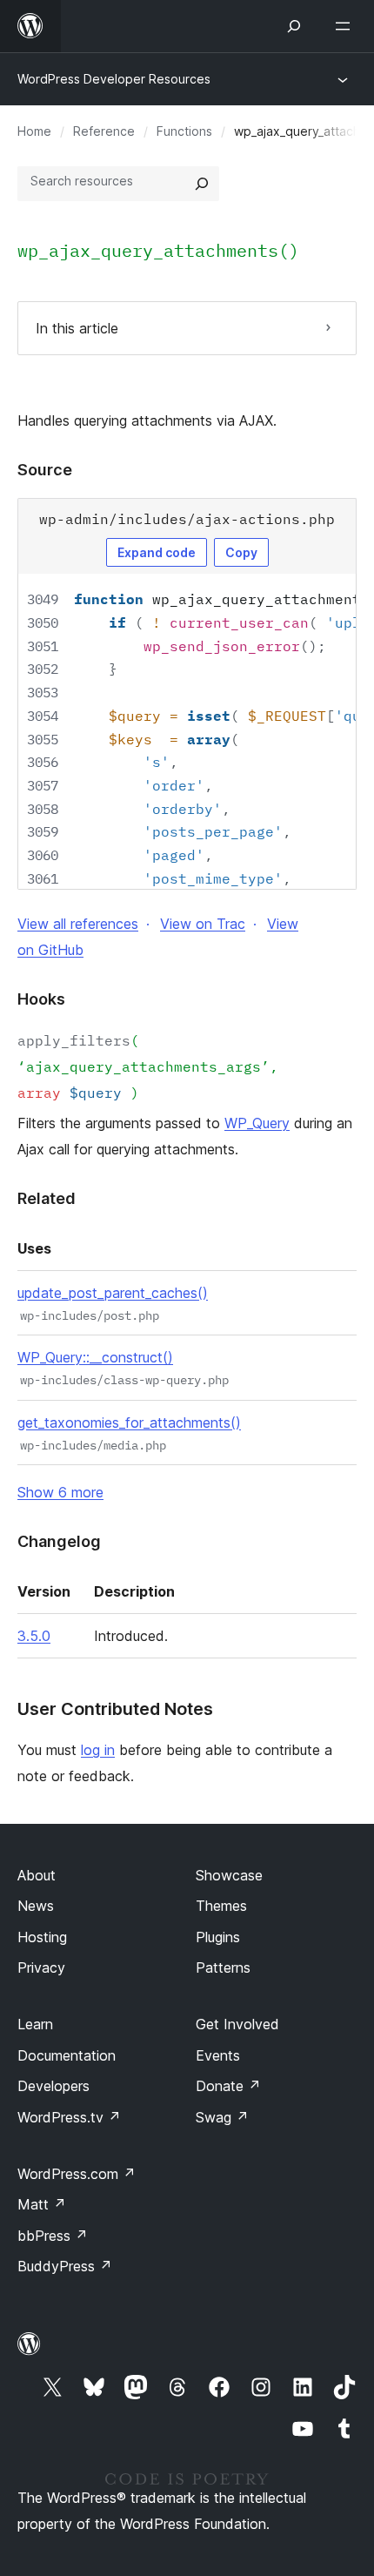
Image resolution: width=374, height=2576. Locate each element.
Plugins (218, 1937)
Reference (104, 131)
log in (98, 1750)
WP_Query (257, 1123)
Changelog (59, 1541)
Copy (241, 552)
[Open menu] (346, 26)
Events (218, 2055)
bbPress (53, 2236)
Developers (53, 2086)
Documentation (67, 2055)
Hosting (42, 1937)
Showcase (229, 1875)
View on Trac (203, 924)
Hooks (41, 999)
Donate (228, 2086)
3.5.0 (34, 1636)
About (37, 1875)
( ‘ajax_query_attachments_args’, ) (148, 1066)
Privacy (41, 1967)
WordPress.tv (69, 2117)
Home (34, 131)
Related (47, 1198)
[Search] (202, 184)
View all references (78, 924)
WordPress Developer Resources (114, 79)
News (36, 1906)
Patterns (223, 1967)
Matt (42, 2204)
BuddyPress (65, 2266)
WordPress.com (77, 2174)
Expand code (157, 552)
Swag (222, 2117)
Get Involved (237, 2024)
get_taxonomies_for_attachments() (129, 1423)
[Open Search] (294, 26)
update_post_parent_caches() (113, 1293)
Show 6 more (60, 1492)
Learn (35, 2024)
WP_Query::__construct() (95, 1357)
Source (45, 470)
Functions (184, 131)
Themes (221, 1906)
